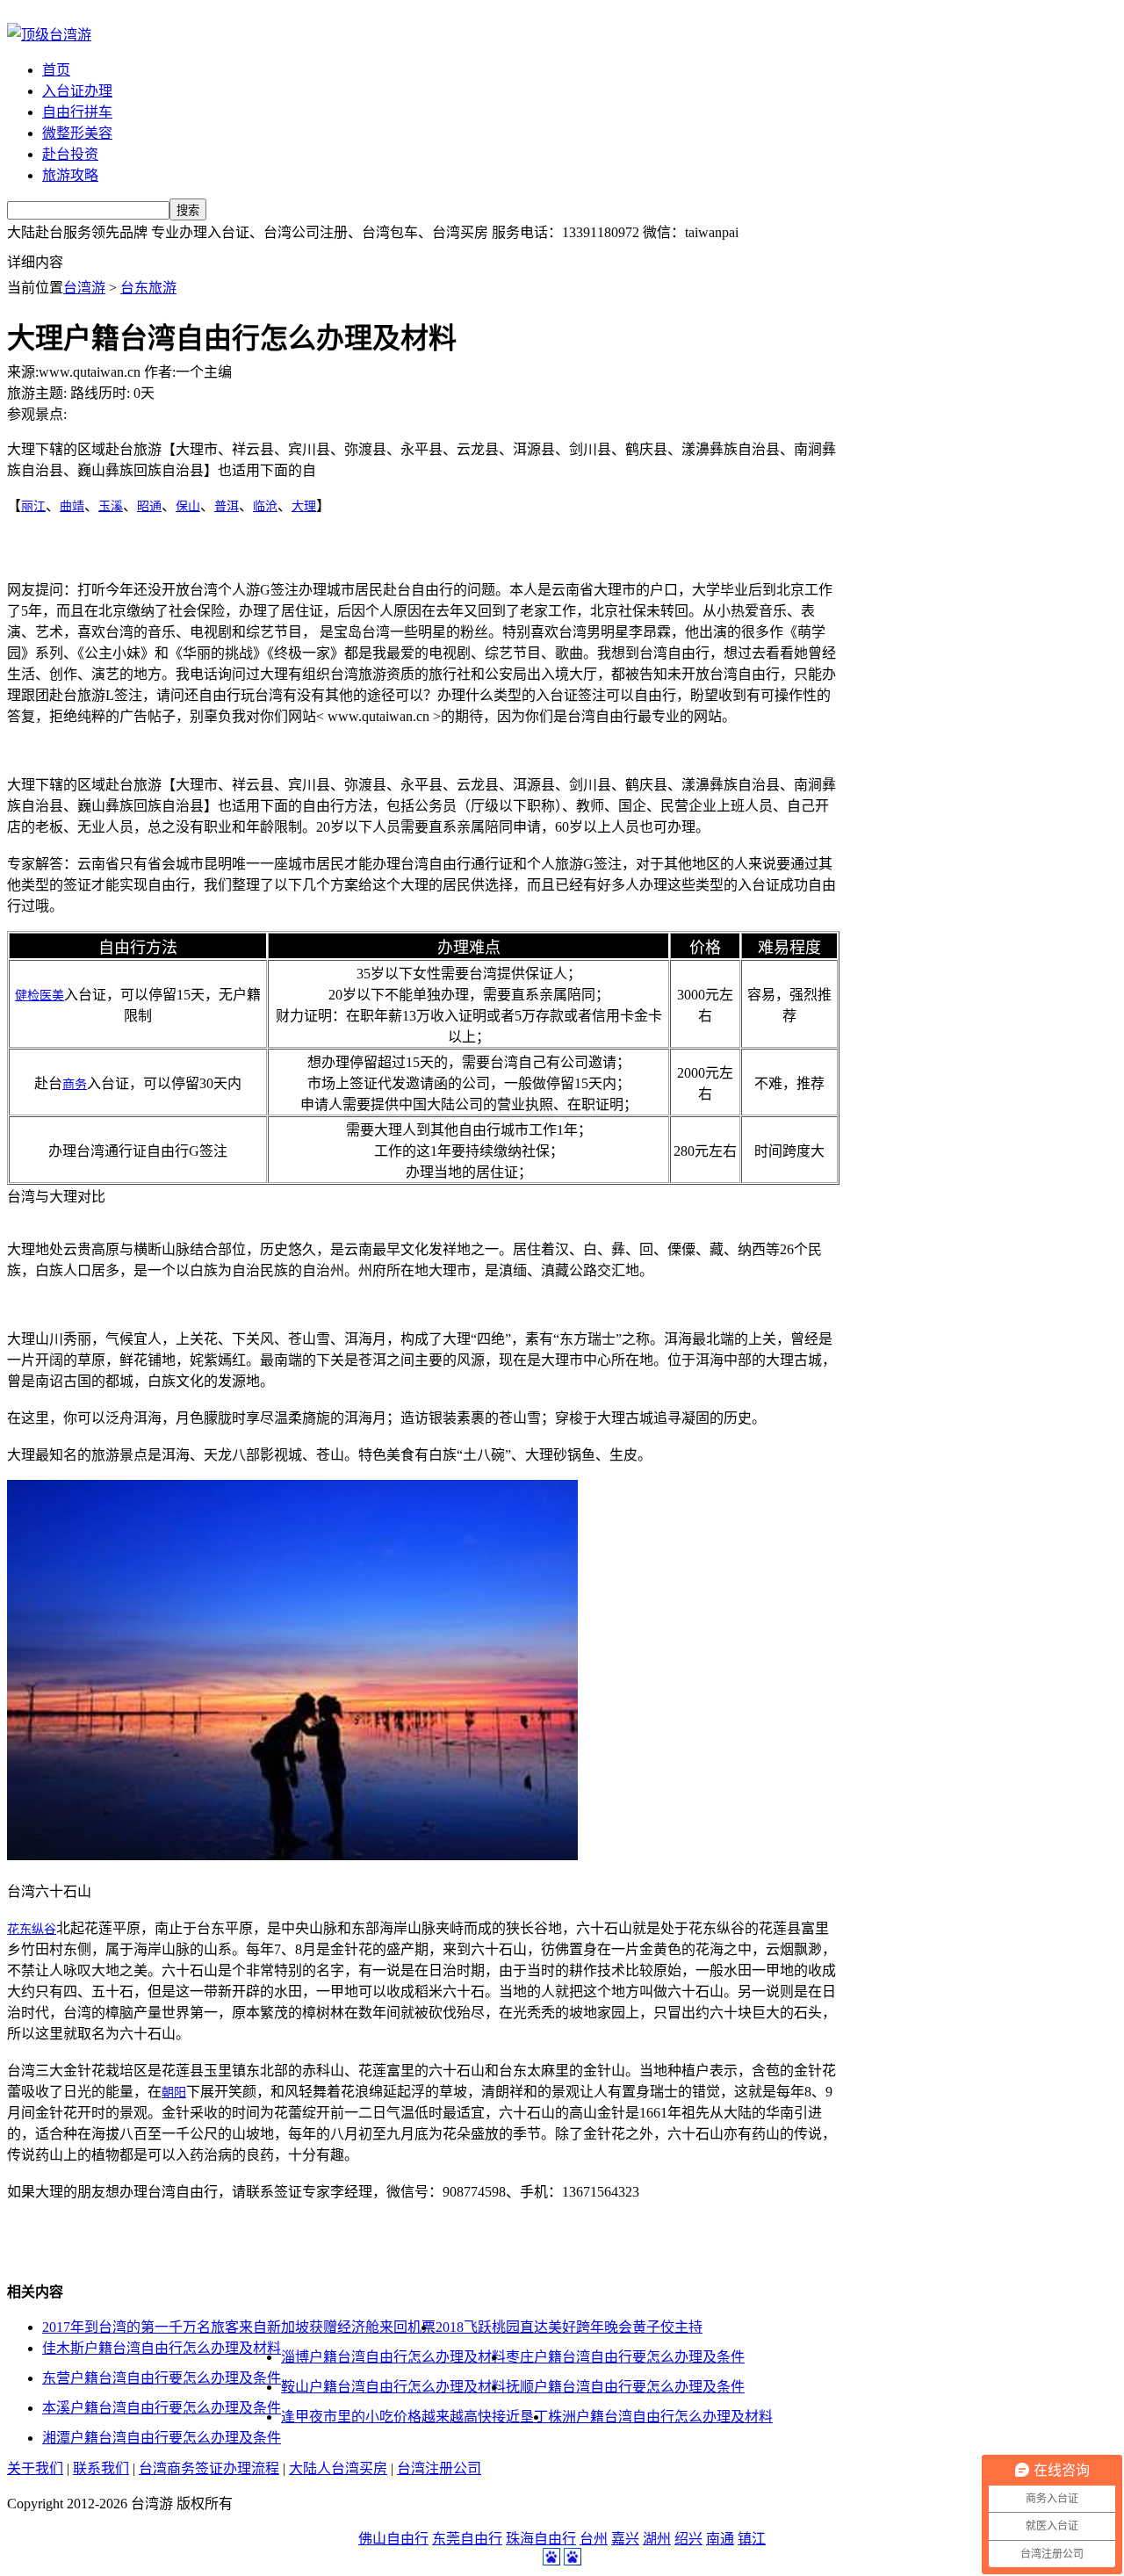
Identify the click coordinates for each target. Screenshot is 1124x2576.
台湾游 (84, 288)
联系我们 (101, 2468)
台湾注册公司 (439, 2468)
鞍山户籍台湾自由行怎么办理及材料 (393, 2387)
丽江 (33, 506)
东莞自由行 (467, 2539)
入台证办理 (77, 91)
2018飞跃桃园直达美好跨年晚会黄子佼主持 (569, 2327)
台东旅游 (148, 288)
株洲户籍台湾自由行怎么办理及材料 (660, 2417)
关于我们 (35, 2468)
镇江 (752, 2539)
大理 (304, 506)
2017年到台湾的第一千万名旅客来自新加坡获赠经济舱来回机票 (239, 2327)
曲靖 (72, 506)
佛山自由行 (393, 2539)
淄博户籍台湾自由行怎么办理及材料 (393, 2357)
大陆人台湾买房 (338, 2468)
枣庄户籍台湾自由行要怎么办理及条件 (625, 2357)
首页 (56, 70)
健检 (27, 996)
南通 (720, 2539)
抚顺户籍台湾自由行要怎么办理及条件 (625, 2387)
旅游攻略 (70, 175)
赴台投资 (70, 154)
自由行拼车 (77, 112)
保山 (188, 506)
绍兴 (688, 2539)
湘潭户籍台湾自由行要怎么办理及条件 (162, 2438)
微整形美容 (77, 133)
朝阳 (174, 2093)
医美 (52, 996)
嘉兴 (625, 2539)
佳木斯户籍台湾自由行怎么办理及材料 (162, 2348)
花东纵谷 (32, 1929)
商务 (75, 1084)
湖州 (657, 2539)
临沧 (265, 506)
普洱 (227, 506)
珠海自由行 (541, 2539)
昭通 (149, 506)
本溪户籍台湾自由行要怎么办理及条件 (162, 2408)
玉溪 (111, 506)
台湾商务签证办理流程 (209, 2468)
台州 (594, 2539)
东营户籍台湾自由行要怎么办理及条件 (162, 2378)
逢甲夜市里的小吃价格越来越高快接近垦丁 (414, 2417)
